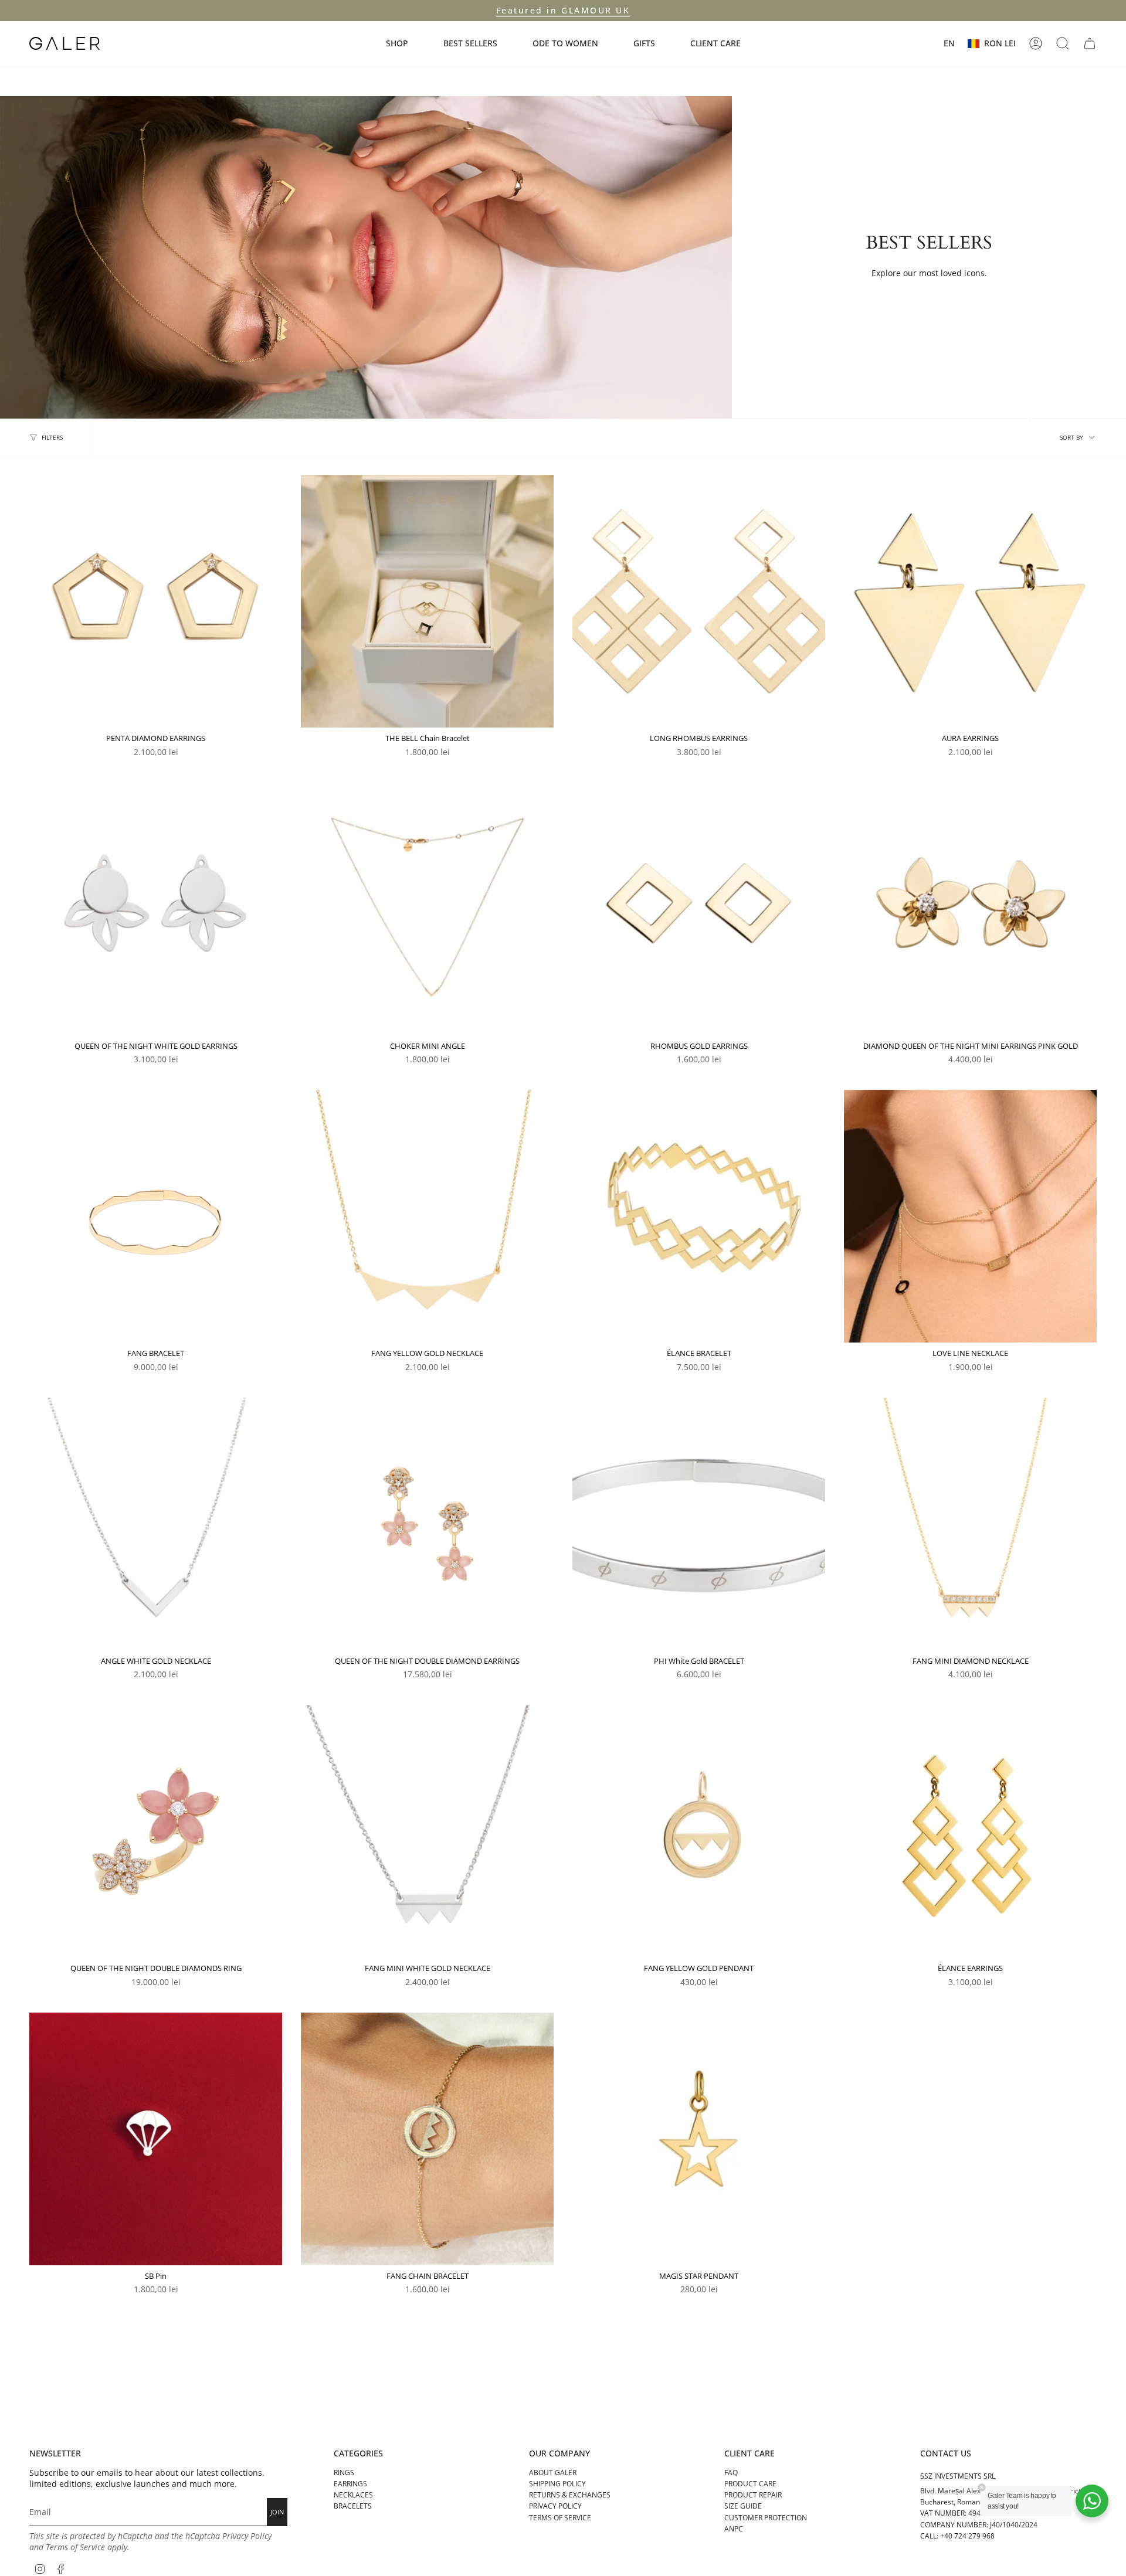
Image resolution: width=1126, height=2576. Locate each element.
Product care (750, 2484)
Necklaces (353, 2495)
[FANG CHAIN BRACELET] (427, 2139)
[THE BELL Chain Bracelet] (427, 601)
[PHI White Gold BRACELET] (699, 1524)
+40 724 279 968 (967, 2536)
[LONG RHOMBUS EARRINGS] (699, 601)
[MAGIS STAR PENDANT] (699, 2139)
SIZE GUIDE (743, 2506)
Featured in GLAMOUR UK (563, 10)
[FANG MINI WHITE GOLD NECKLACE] (427, 1831)
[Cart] (1090, 43)
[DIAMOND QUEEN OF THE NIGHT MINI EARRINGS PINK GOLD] (970, 909)
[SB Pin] (156, 2139)
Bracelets (353, 2506)
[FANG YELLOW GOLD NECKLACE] (427, 1216)
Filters (52, 437)
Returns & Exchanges (570, 2495)
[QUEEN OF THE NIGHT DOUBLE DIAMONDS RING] (156, 1831)
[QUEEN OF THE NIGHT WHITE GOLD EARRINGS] (156, 909)
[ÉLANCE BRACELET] (699, 1216)
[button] (397, 44)
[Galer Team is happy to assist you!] (1092, 2501)
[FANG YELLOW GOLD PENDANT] (699, 1831)
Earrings (350, 2484)
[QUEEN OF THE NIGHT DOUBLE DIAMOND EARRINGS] (427, 1524)
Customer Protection (766, 2518)
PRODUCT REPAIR (753, 2495)
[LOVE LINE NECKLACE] (970, 1216)
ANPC (734, 2529)
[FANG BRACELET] (156, 1216)
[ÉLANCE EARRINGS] (970, 1831)
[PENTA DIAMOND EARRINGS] (156, 601)
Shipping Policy (557, 2484)
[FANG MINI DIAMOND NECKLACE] (970, 1524)
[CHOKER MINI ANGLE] (427, 909)
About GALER (553, 2473)
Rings (344, 2473)
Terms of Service (75, 2547)
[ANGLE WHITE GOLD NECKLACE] (156, 1524)
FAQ (731, 2473)
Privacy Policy (247, 2536)
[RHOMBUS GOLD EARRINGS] (699, 909)
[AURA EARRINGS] (970, 601)
